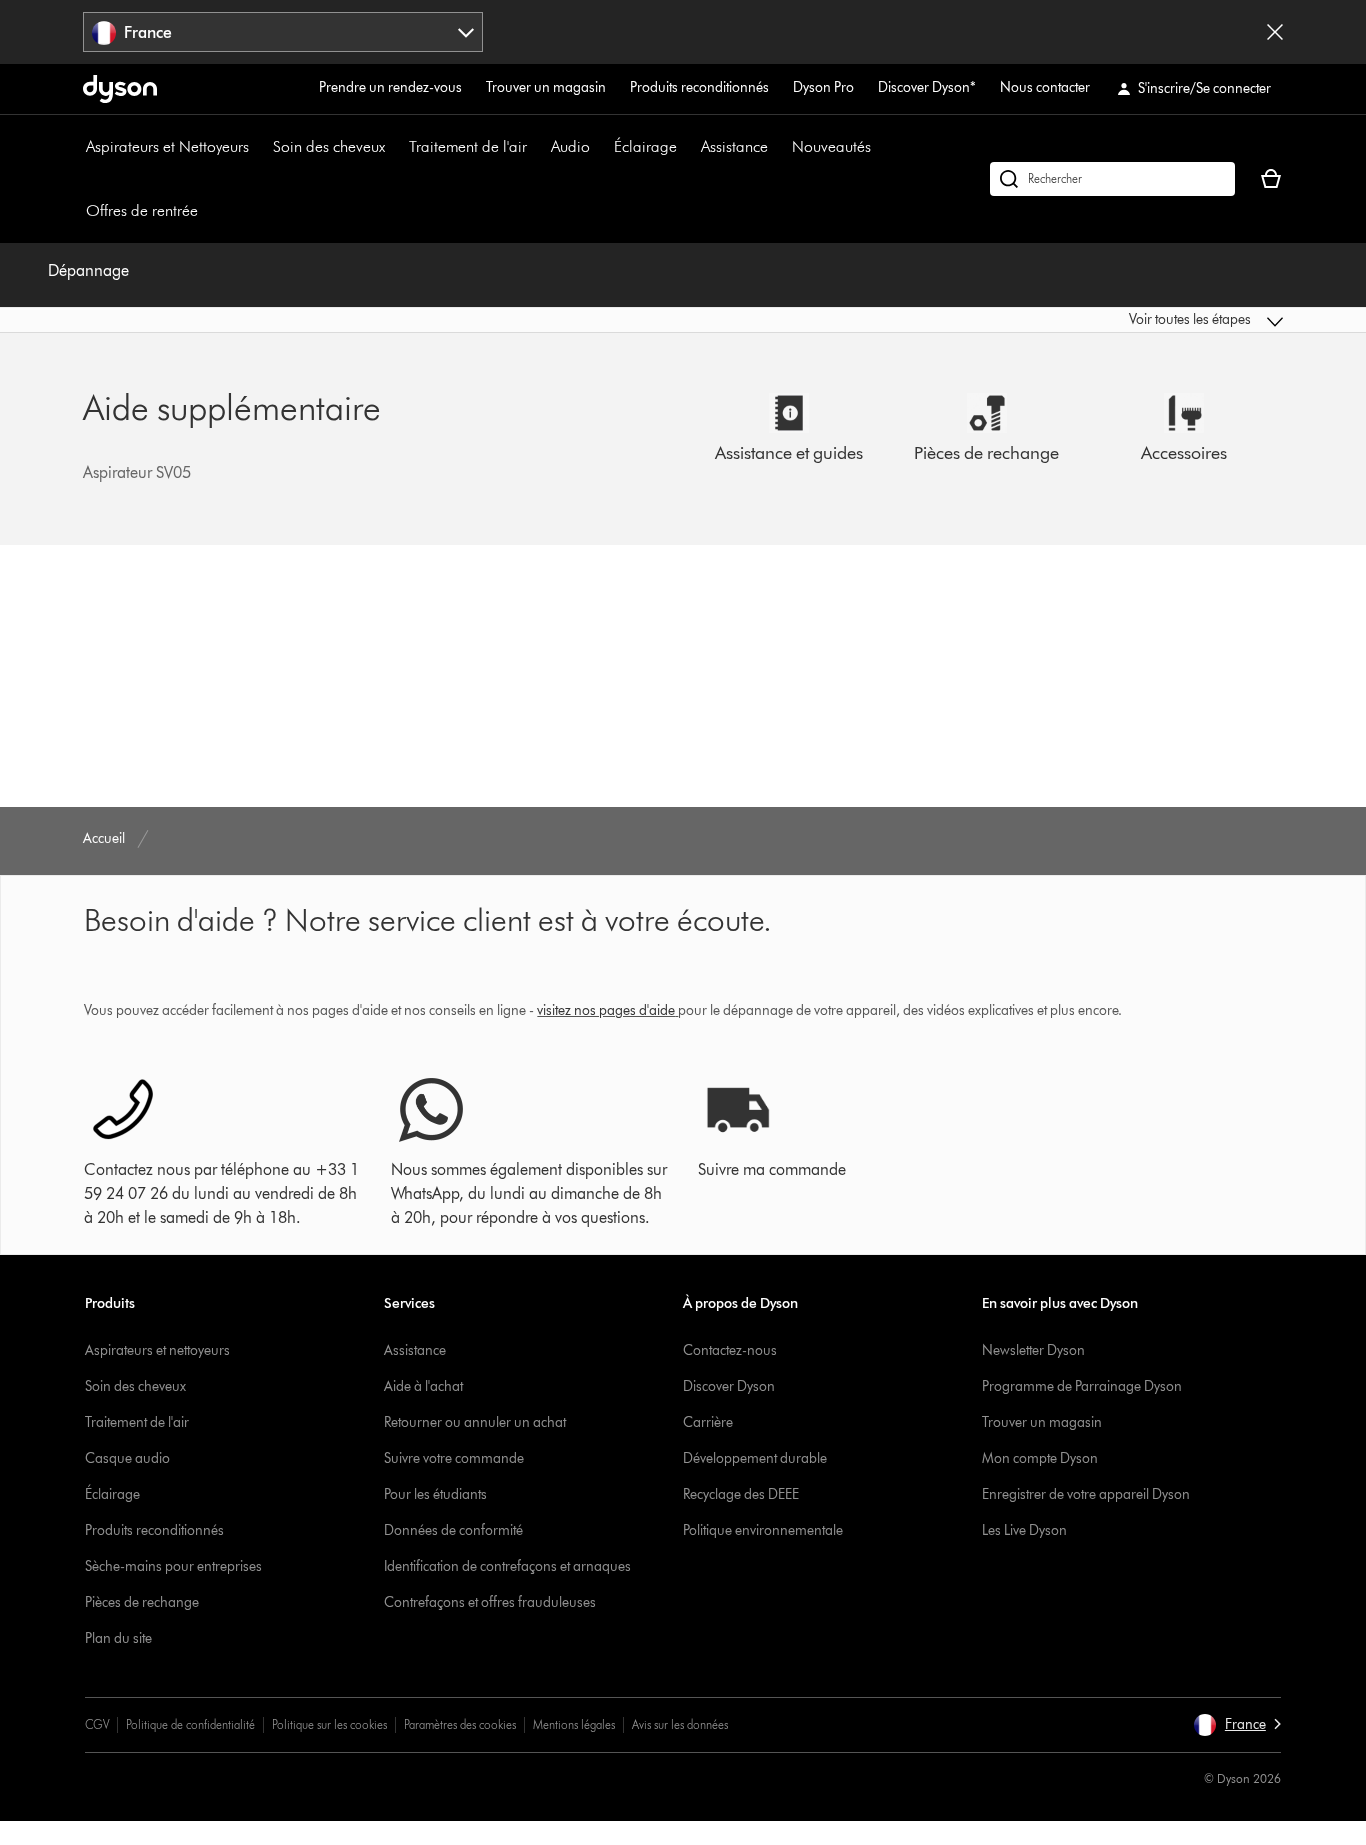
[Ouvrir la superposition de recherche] (1112, 179)
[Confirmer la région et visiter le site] (1275, 32)
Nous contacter (1045, 87)
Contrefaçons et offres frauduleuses (490, 1602)
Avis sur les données (680, 1724)
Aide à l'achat (423, 1386)
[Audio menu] (600, 147)
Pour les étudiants (435, 1494)
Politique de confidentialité (190, 1724)
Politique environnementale (763, 1530)
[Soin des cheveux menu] (395, 147)
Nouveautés (831, 146)
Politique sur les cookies (329, 1724)
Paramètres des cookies (460, 1724)
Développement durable (755, 1458)
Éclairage (645, 146)
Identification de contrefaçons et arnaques (507, 1566)
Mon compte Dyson (1040, 1458)
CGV (97, 1724)
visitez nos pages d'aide (606, 1010)
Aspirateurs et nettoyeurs (157, 1350)
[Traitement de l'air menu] (537, 147)
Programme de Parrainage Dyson (1082, 1386)
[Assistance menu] (778, 147)
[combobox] (283, 32)
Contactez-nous (730, 1350)
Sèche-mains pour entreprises (173, 1566)
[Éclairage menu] (687, 147)
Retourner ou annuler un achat (475, 1422)
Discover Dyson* (927, 87)
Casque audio (127, 1458)
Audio (570, 146)
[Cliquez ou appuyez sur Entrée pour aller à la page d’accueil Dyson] (120, 89)
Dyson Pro (823, 87)
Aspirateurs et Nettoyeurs (167, 146)
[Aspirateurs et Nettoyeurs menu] (259, 147)
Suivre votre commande (454, 1458)
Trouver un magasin (546, 87)
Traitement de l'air (468, 146)
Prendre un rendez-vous (390, 87)
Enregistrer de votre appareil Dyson (1086, 1494)
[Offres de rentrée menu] (208, 211)
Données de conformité (453, 1530)
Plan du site (118, 1638)
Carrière (708, 1422)
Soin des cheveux (329, 146)
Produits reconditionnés (699, 87)
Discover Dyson (729, 1386)
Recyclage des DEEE (741, 1494)
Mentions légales (574, 1724)
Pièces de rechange (142, 1602)
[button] (1143, 320)
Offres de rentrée (142, 210)
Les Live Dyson (1024, 1530)
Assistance (734, 146)
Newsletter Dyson (1033, 1350)
